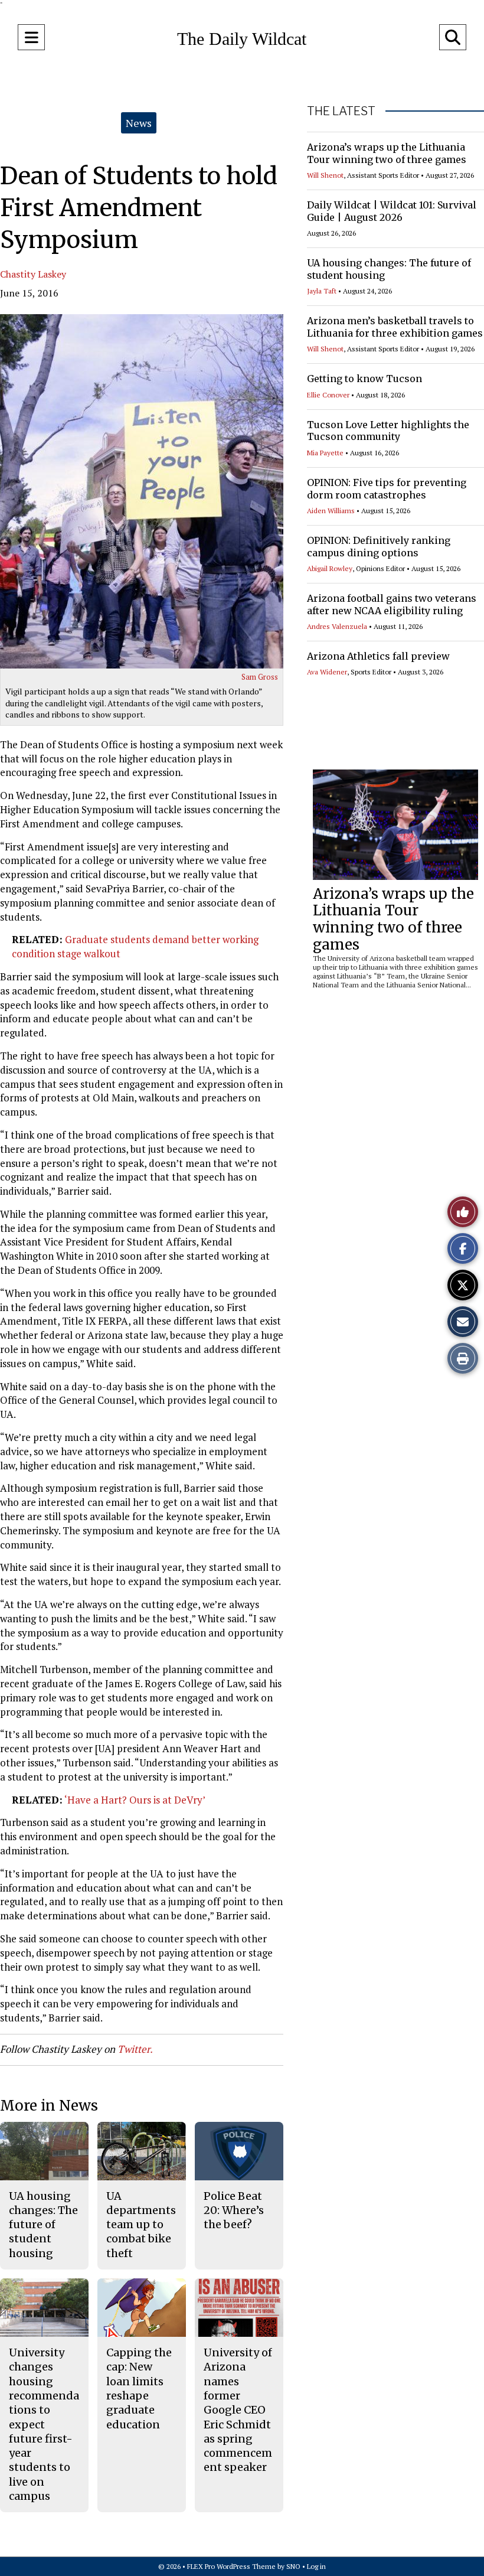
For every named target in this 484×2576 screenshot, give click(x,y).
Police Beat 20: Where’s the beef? (234, 2210)
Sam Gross (260, 677)
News (139, 123)
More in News (49, 2106)
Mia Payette (325, 453)
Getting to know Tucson (364, 379)
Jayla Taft (322, 291)
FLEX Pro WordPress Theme (231, 2566)
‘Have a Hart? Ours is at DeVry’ (135, 1800)
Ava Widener (327, 672)
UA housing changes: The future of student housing (43, 2225)
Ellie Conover (328, 395)
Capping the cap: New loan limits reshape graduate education (139, 2388)
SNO (293, 2566)
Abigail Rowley (330, 568)
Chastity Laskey (33, 274)
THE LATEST (341, 111)
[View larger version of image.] (142, 491)
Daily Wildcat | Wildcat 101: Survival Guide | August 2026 (392, 211)
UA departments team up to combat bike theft (141, 2225)
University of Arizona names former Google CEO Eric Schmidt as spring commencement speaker (238, 2410)
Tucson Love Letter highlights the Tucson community (388, 431)
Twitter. (135, 2049)
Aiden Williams (331, 511)
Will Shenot (325, 175)
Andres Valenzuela (337, 626)
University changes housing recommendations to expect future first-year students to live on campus (44, 2424)
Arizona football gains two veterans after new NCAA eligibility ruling (392, 604)
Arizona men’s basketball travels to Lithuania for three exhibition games (395, 327)
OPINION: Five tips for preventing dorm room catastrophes (387, 489)
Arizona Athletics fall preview (378, 656)
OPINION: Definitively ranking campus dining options (379, 547)
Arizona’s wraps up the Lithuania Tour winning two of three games (387, 153)
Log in (316, 2566)
